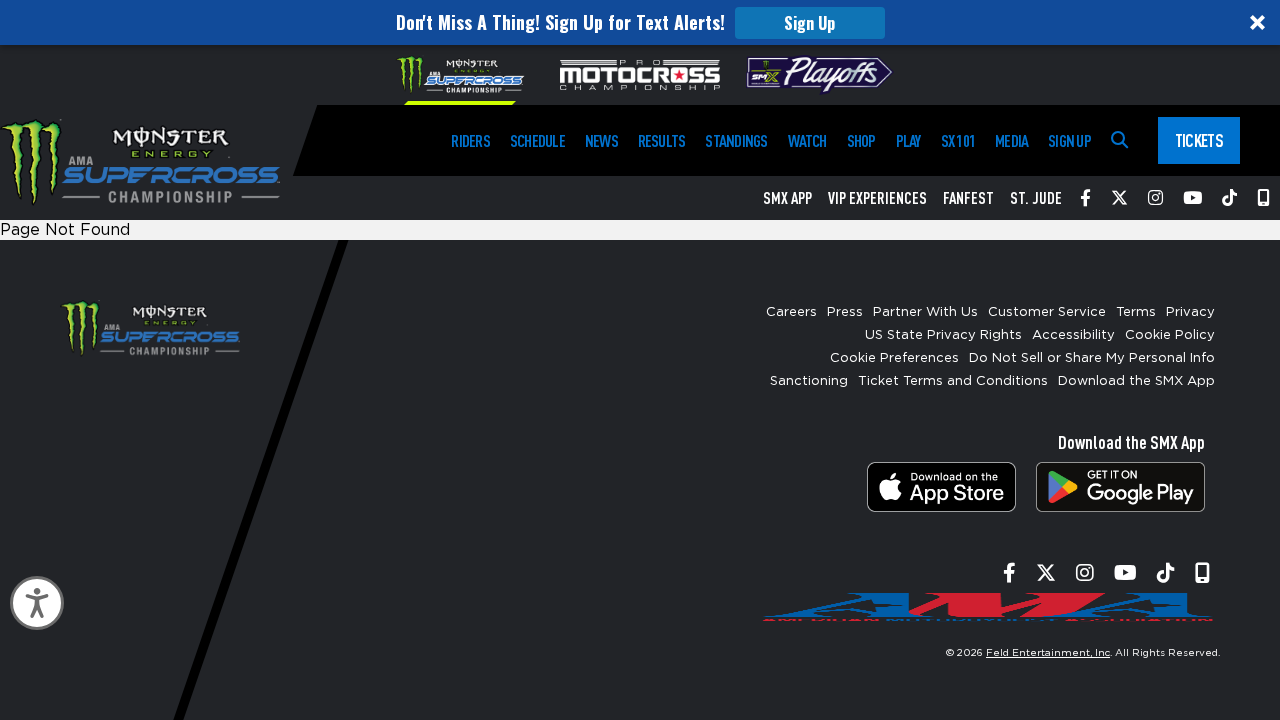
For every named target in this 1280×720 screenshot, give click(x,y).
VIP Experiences (877, 198)
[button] (640, 22)
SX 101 (958, 140)
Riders (470, 140)
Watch (807, 140)
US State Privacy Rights (943, 335)
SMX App (787, 198)
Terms (1136, 312)
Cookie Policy (1170, 335)
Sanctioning (809, 381)
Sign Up (809, 23)
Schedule (537, 140)
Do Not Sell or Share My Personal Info (1092, 358)
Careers (791, 312)
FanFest (968, 198)
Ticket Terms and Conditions (953, 381)
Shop (861, 140)
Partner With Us (925, 312)
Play (908, 140)
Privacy (1190, 312)
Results (662, 140)
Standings (736, 140)
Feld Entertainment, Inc (1048, 653)
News (601, 140)
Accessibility (1073, 335)
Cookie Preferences (894, 358)
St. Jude (1036, 198)
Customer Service (1047, 312)
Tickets (1199, 140)
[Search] (1119, 140)
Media (1011, 140)
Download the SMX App (1136, 381)
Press (845, 312)
